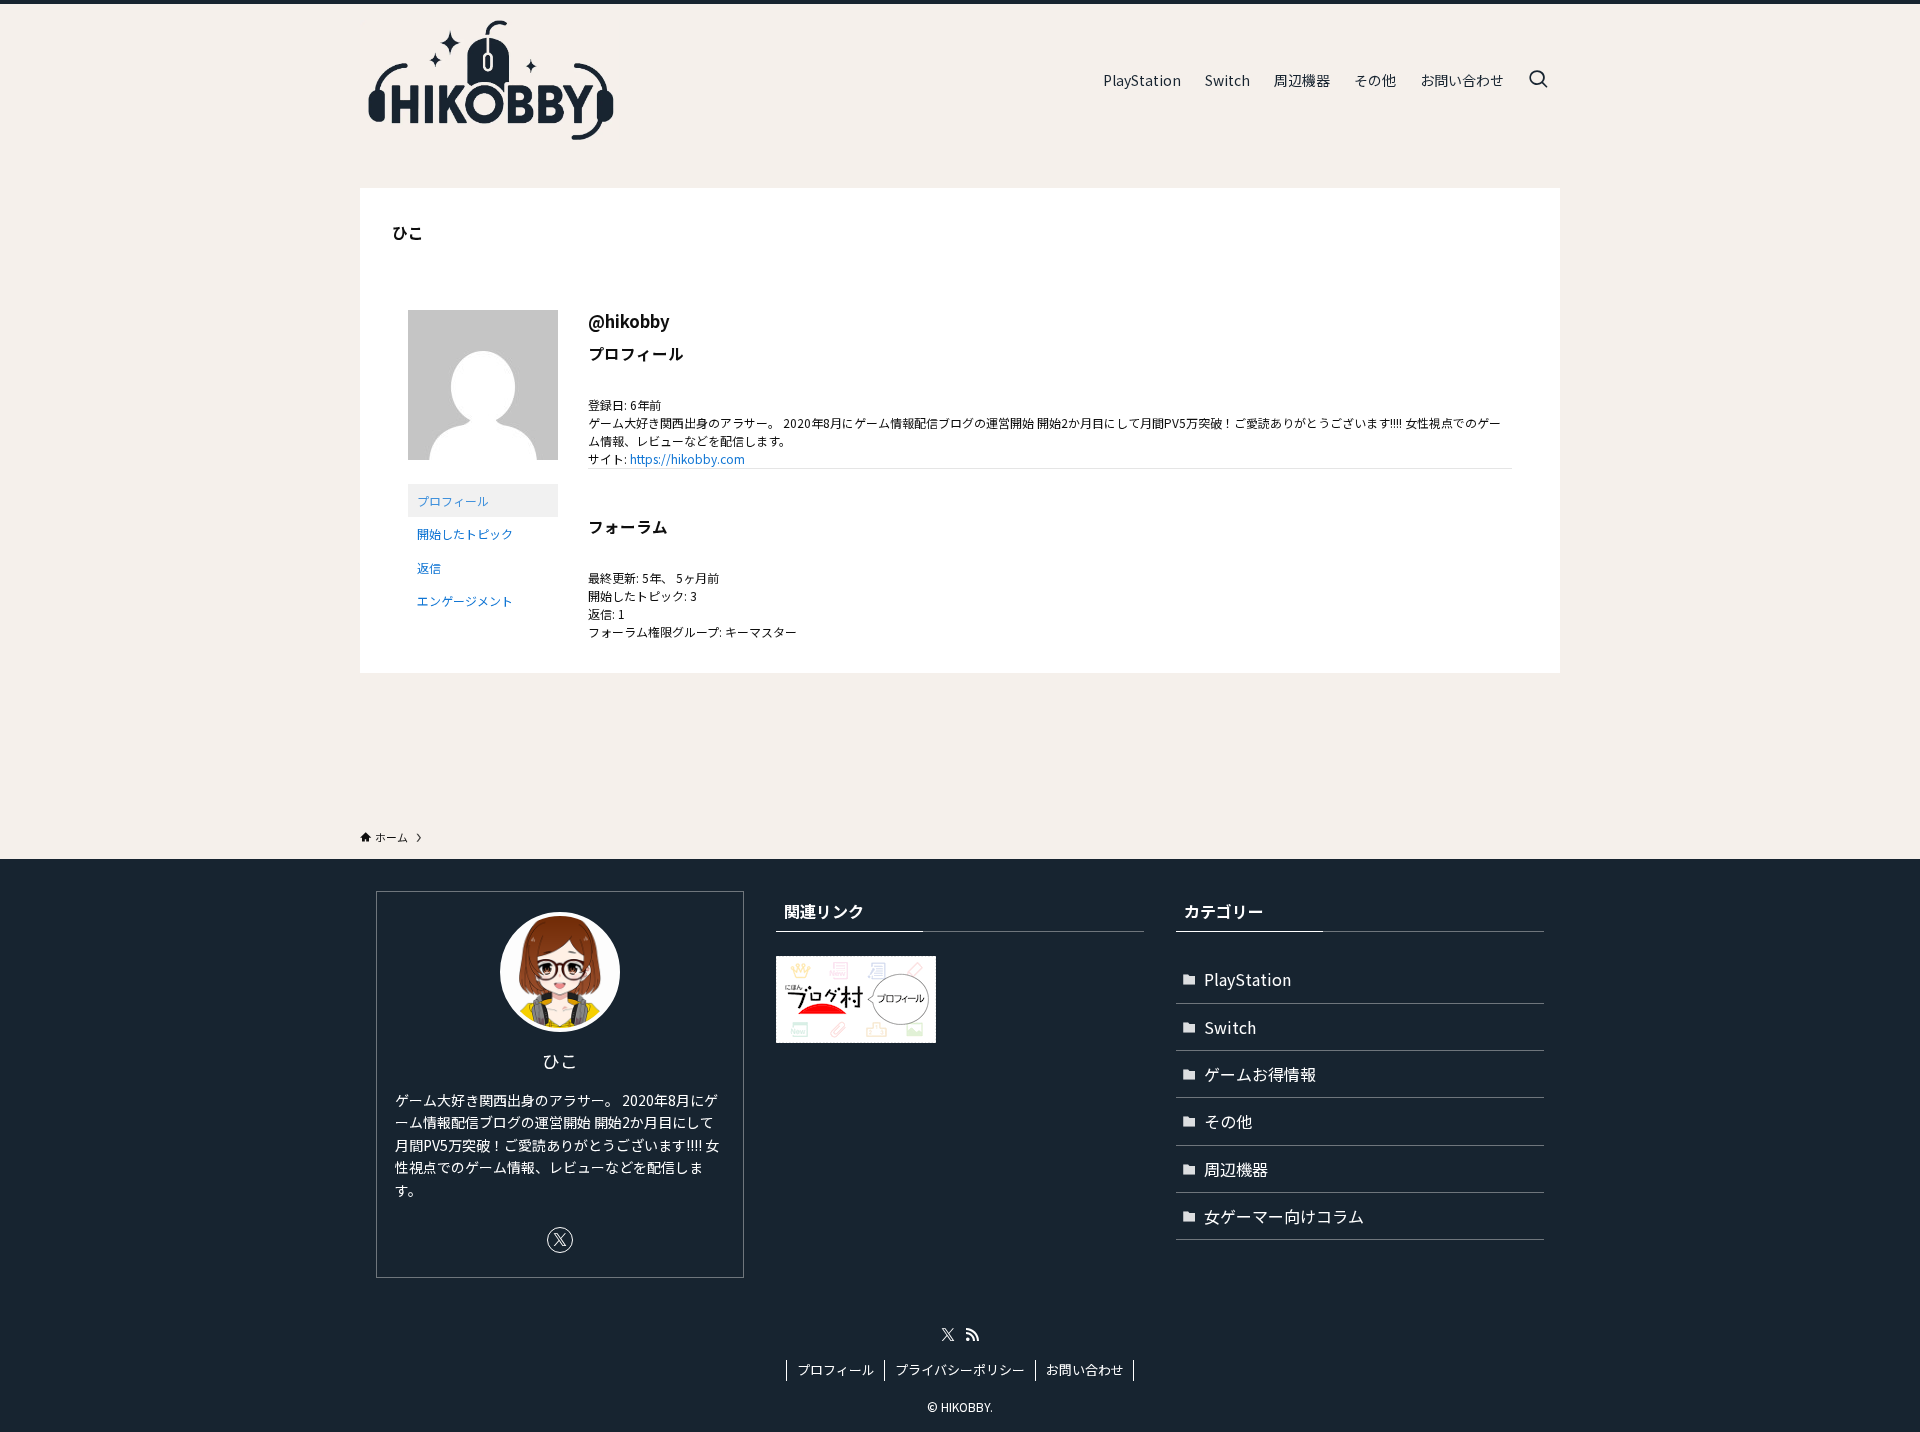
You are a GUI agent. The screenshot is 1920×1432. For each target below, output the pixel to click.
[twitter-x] (560, 1240)
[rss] (972, 1335)
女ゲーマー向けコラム (1284, 1216)
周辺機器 (1236, 1169)
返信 (429, 567)
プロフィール (453, 500)
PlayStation (1247, 979)
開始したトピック (465, 533)
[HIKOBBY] (489, 80)
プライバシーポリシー (960, 1369)
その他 (1228, 1121)
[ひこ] (483, 474)
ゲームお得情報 (1260, 1074)
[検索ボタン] (1538, 80)
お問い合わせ (1085, 1369)
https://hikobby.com (687, 458)
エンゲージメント (465, 600)
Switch (1230, 1027)
